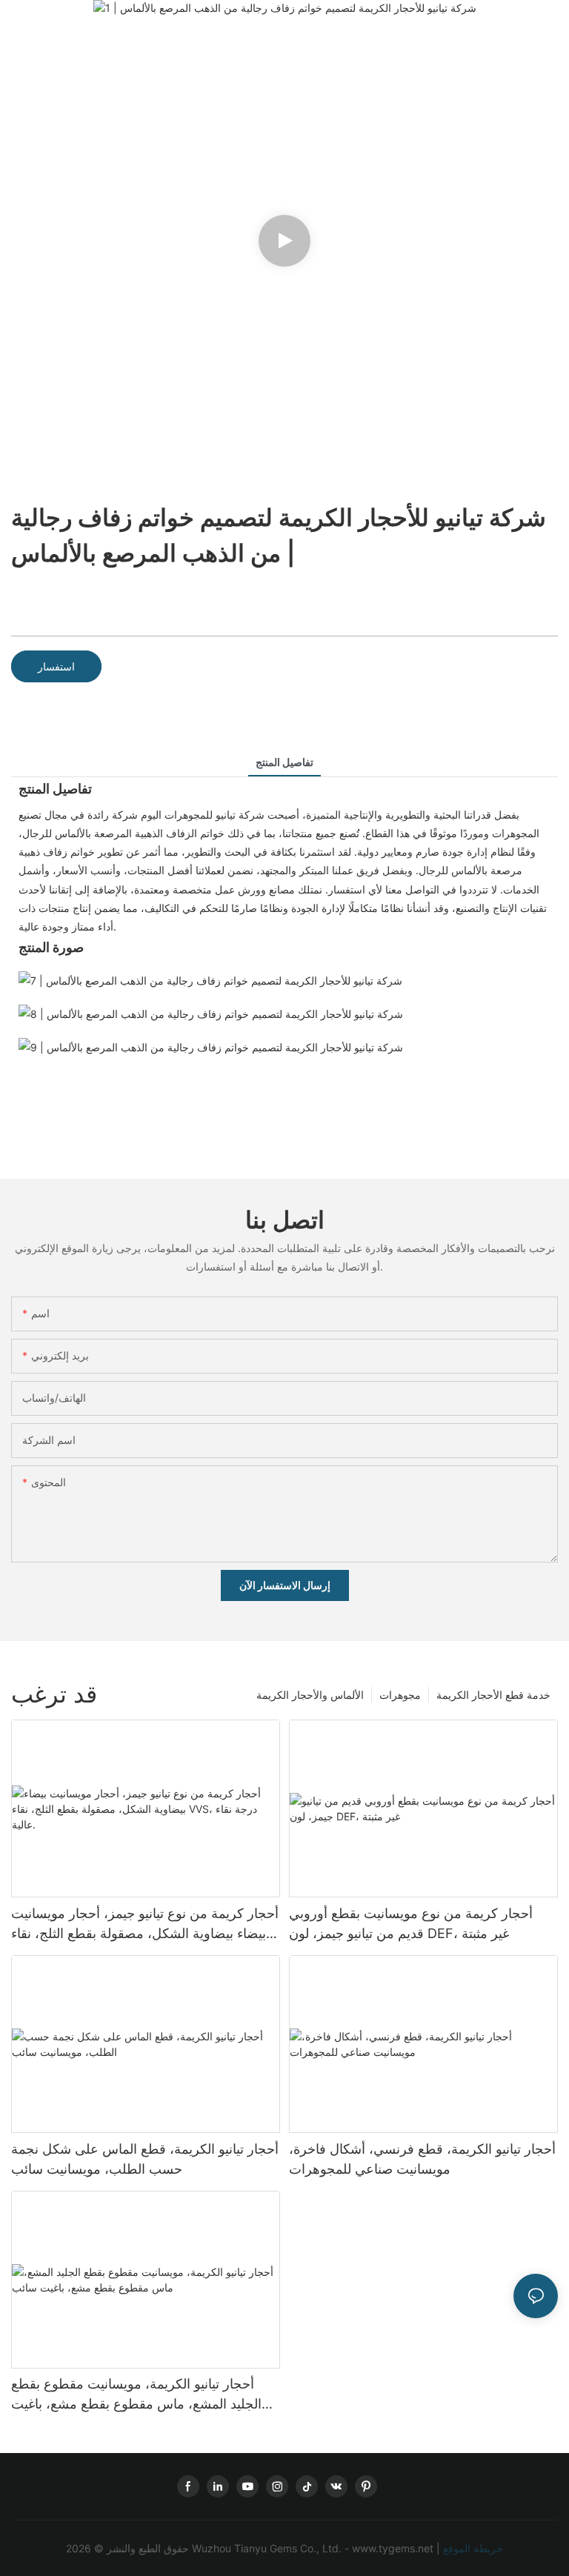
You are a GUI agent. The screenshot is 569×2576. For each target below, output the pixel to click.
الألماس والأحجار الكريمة (310, 1695)
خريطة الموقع (472, 2548)
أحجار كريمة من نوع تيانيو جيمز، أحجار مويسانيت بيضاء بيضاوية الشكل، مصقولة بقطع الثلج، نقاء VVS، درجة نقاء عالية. (145, 1924)
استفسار (56, 666)
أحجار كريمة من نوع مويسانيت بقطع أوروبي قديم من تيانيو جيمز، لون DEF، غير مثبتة (411, 1923)
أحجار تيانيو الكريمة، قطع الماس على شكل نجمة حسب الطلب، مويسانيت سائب (145, 2159)
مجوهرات (400, 1695)
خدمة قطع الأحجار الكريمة (493, 1695)
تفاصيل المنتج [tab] (284, 762)
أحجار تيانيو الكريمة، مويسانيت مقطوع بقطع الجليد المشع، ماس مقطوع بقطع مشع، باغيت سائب (136, 2395)
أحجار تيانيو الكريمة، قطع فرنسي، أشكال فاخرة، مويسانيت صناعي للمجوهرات (422, 2159)
